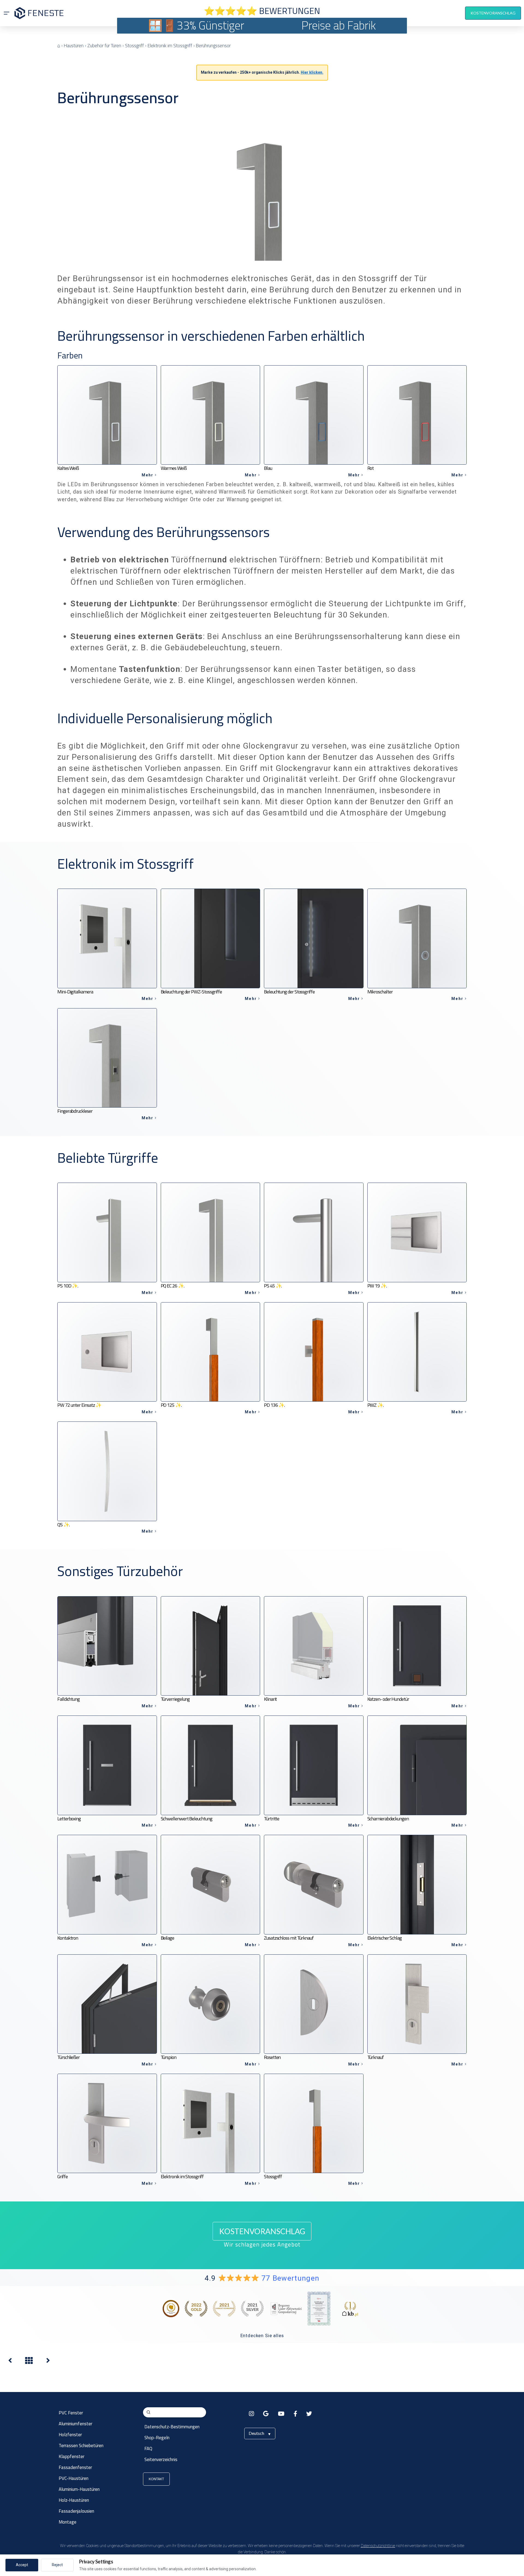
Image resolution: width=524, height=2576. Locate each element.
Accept (22, 2565)
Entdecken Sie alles (262, 2335)
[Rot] (10, 2362)
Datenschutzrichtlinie (378, 2546)
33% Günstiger (210, 25)
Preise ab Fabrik (339, 25)
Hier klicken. (312, 72)
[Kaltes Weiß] (48, 2362)
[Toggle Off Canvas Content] (7, 13)
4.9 (262, 2278)
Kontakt (156, 2479)
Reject (57, 2565)
